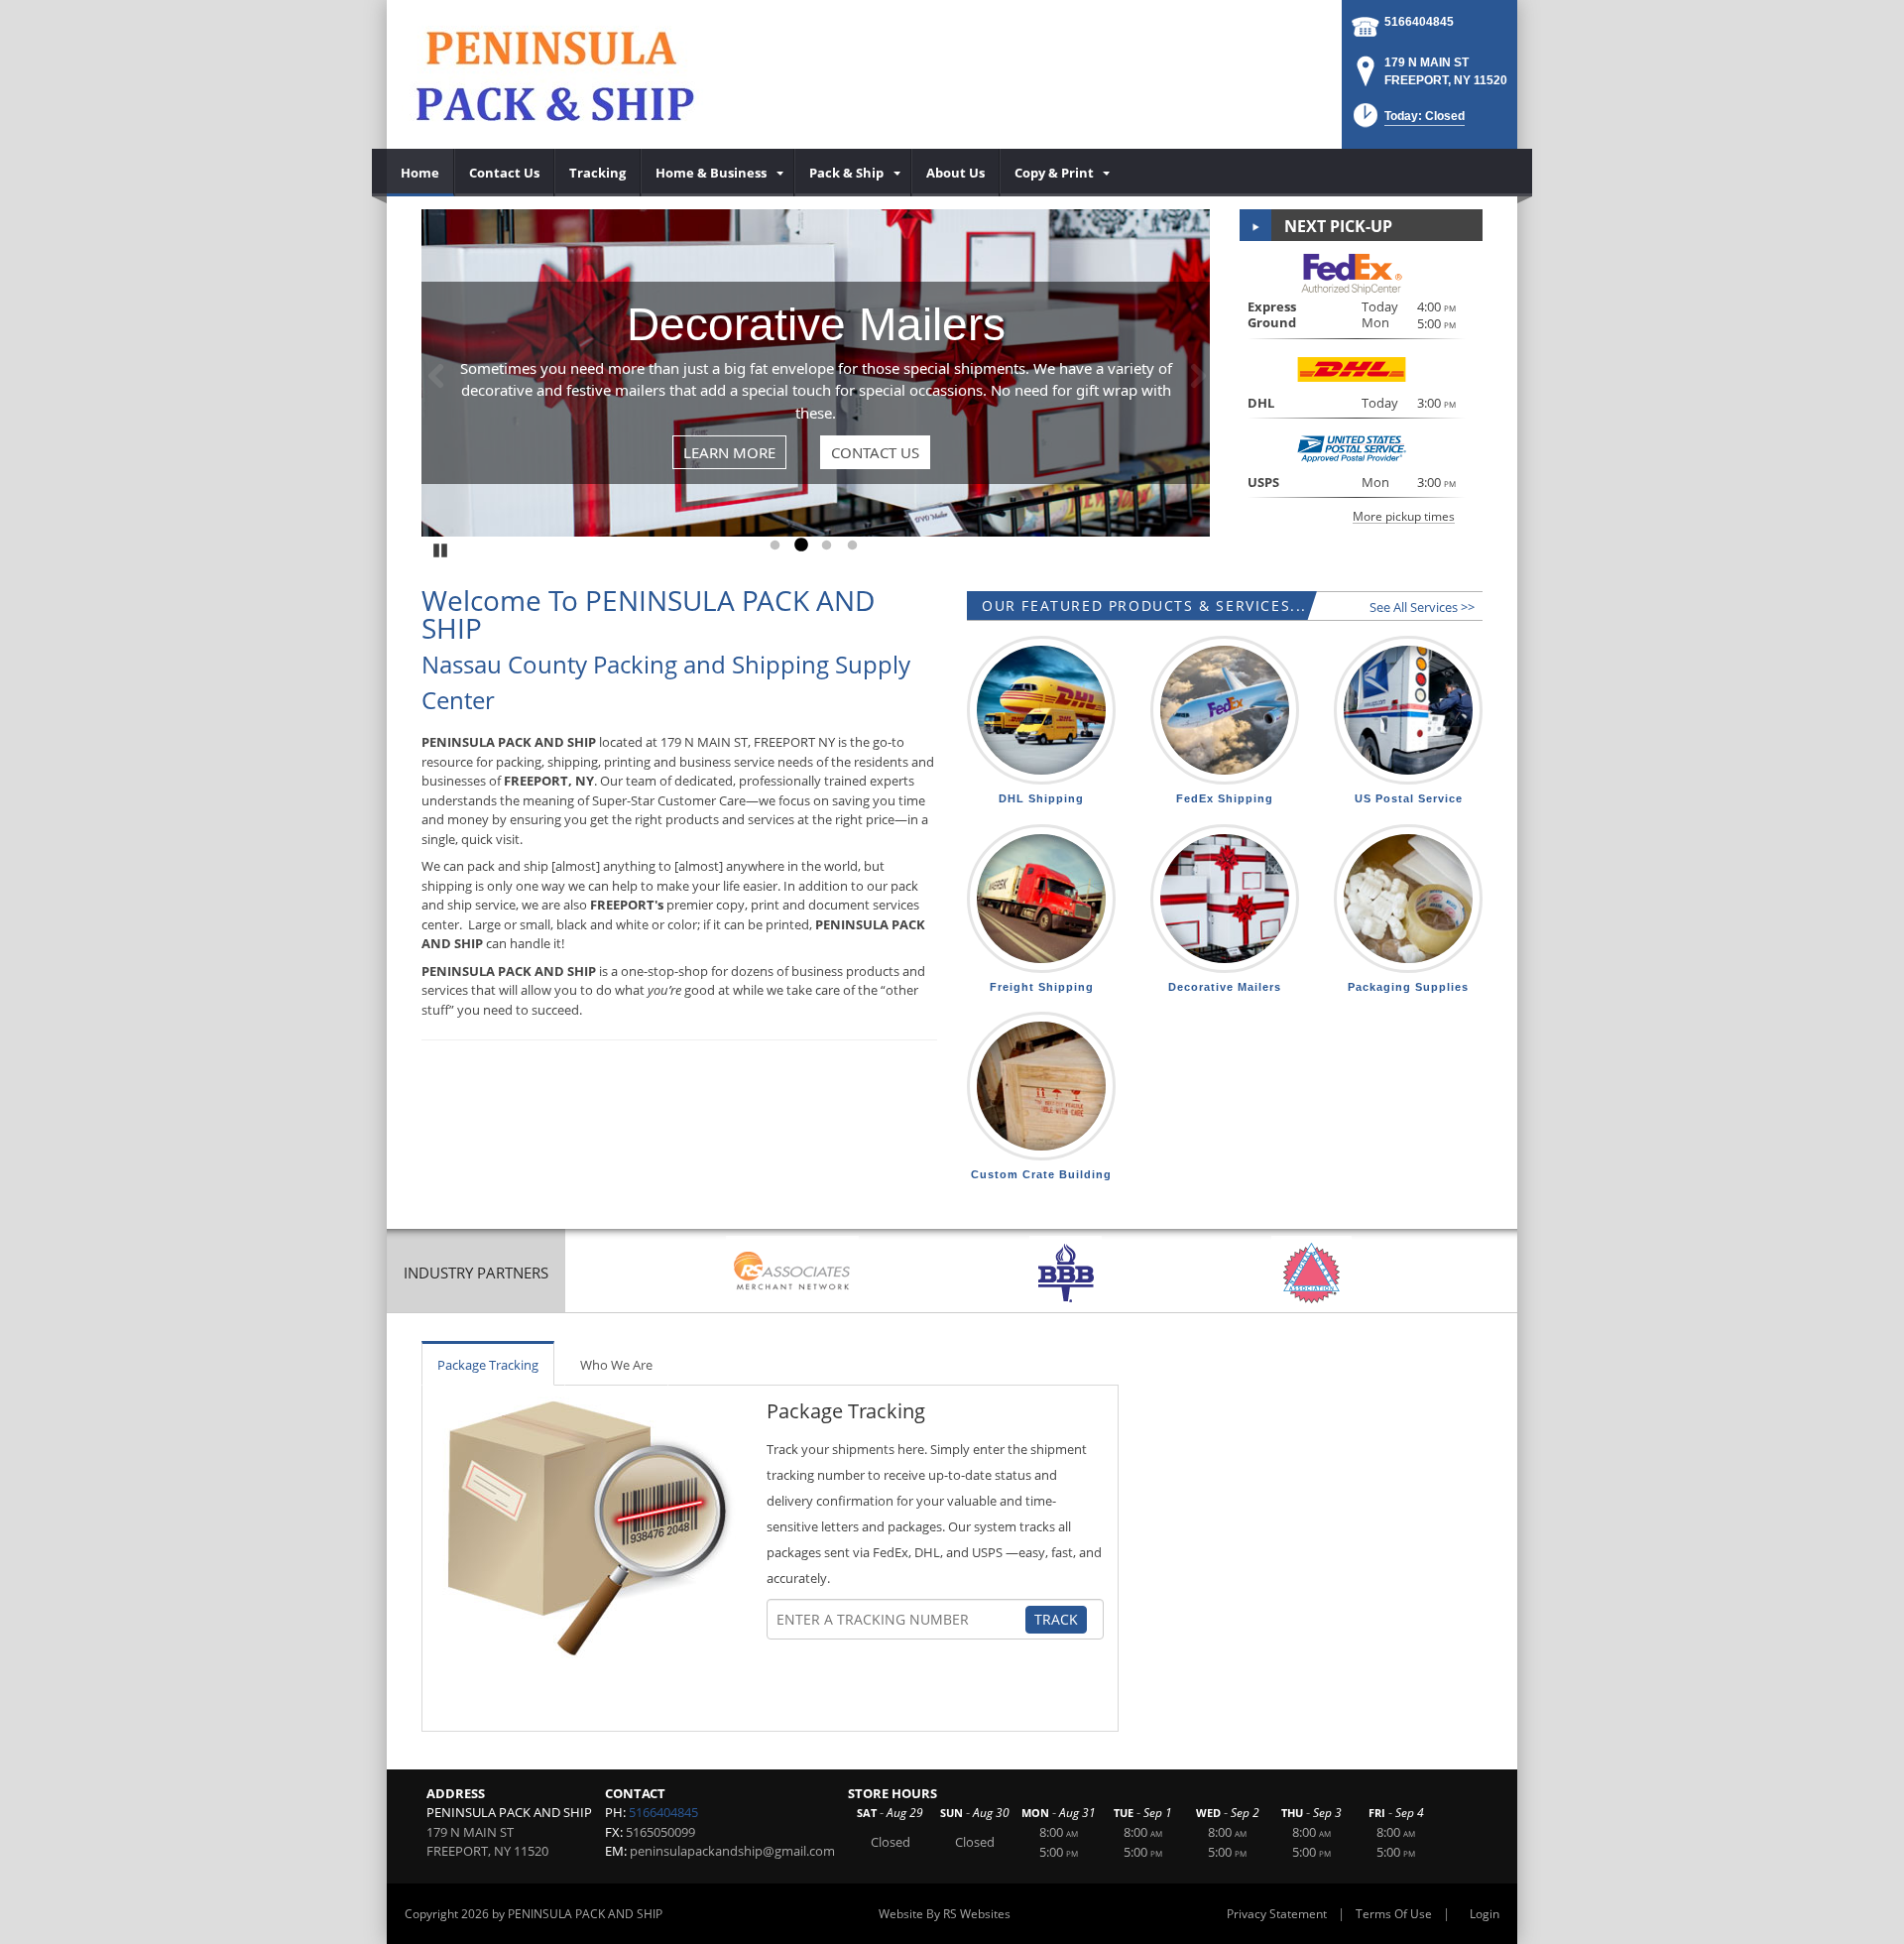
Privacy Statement (1277, 1914)
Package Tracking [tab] (488, 1365)
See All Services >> (1422, 607)
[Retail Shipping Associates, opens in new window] (792, 1273)
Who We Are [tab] (616, 1365)
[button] (1407, 121)
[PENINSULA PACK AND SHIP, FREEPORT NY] (561, 74)
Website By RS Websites (945, 1914)
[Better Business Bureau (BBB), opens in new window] (1066, 1273)
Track (1056, 1619)
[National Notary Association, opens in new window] (1311, 1273)
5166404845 (1419, 22)
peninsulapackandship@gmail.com (732, 1851)
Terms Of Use (1394, 1914)
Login (1485, 1914)
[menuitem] (420, 173)
